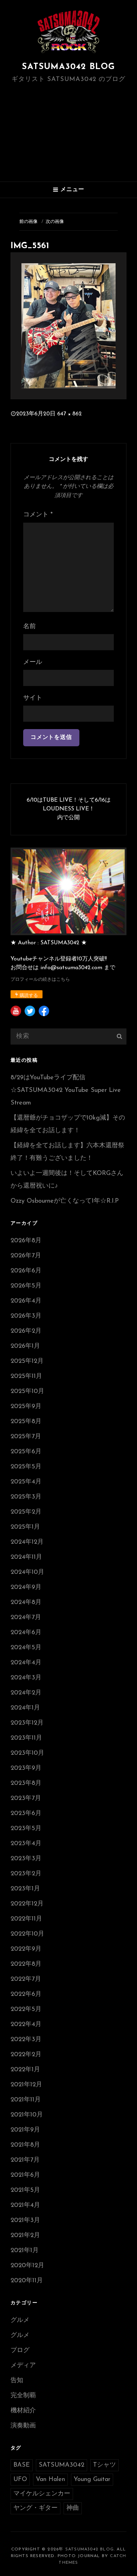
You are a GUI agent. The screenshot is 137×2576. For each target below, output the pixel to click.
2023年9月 (26, 1768)
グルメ (20, 2320)
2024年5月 (26, 1648)
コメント (38, 515)
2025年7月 (26, 1437)
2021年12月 (26, 2085)
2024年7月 (26, 1618)
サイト (33, 698)
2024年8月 (26, 1603)
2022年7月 (26, 1979)
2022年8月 (26, 1964)
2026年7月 (26, 1256)
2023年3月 (26, 1859)
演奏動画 (23, 2426)
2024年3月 (26, 1678)
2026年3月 (26, 1316)
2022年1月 (25, 2070)
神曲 (73, 2508)
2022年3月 (26, 2040)
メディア (23, 2366)
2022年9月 (26, 1949)
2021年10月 (27, 2115)
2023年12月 (27, 1723)
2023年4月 (26, 1844)
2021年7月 (25, 2160)
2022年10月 (27, 1934)
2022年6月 (26, 1994)
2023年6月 (26, 1814)
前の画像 (28, 222)
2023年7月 (26, 1799)
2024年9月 (26, 1588)
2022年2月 (26, 2055)
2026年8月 (26, 1241)
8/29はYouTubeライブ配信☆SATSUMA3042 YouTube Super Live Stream (66, 1090)
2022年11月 (26, 1919)
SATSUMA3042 (61, 2465)
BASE (22, 2465)
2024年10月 (27, 1572)
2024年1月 (25, 1708)
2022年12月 (27, 1904)
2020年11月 (27, 2281)
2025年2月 (26, 1512)
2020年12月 (27, 2266)
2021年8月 (25, 2145)
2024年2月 (26, 1693)
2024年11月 (26, 1557)
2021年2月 (25, 2236)
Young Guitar (92, 2480)
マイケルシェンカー (42, 2494)
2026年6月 (26, 1271)
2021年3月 (25, 2221)
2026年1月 (25, 1346)
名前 (30, 627)
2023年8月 (26, 1783)
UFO (20, 2480)
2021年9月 (25, 2130)
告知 (17, 2381)
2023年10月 (27, 1753)
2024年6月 (26, 1633)
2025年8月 (26, 1422)
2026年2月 (26, 1331)
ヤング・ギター (35, 2508)
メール (33, 662)
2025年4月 (26, 1482)
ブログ (20, 2351)
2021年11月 (26, 2100)
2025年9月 (26, 1407)
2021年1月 (25, 2251)
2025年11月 (26, 1377)
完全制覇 (23, 2396)
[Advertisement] (70, 132)
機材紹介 (23, 2411)
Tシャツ (105, 2465)
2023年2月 (26, 1874)
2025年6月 (26, 1452)
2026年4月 (26, 1301)
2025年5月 (26, 1467)
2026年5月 (26, 1286)
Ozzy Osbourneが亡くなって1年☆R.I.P (65, 1201)
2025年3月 (26, 1497)
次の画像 (55, 222)
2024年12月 (27, 1542)
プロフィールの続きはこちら (40, 980)
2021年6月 (25, 2175)
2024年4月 (26, 1663)
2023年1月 (25, 1889)
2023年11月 (26, 1738)
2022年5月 (26, 2010)
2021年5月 (25, 2190)
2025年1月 (25, 1527)
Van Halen (50, 2480)
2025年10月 (27, 1392)
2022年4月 (26, 2025)
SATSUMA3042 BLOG (68, 67)
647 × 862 (70, 414)
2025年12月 (27, 1361)
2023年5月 (26, 1829)
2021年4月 (25, 2205)
